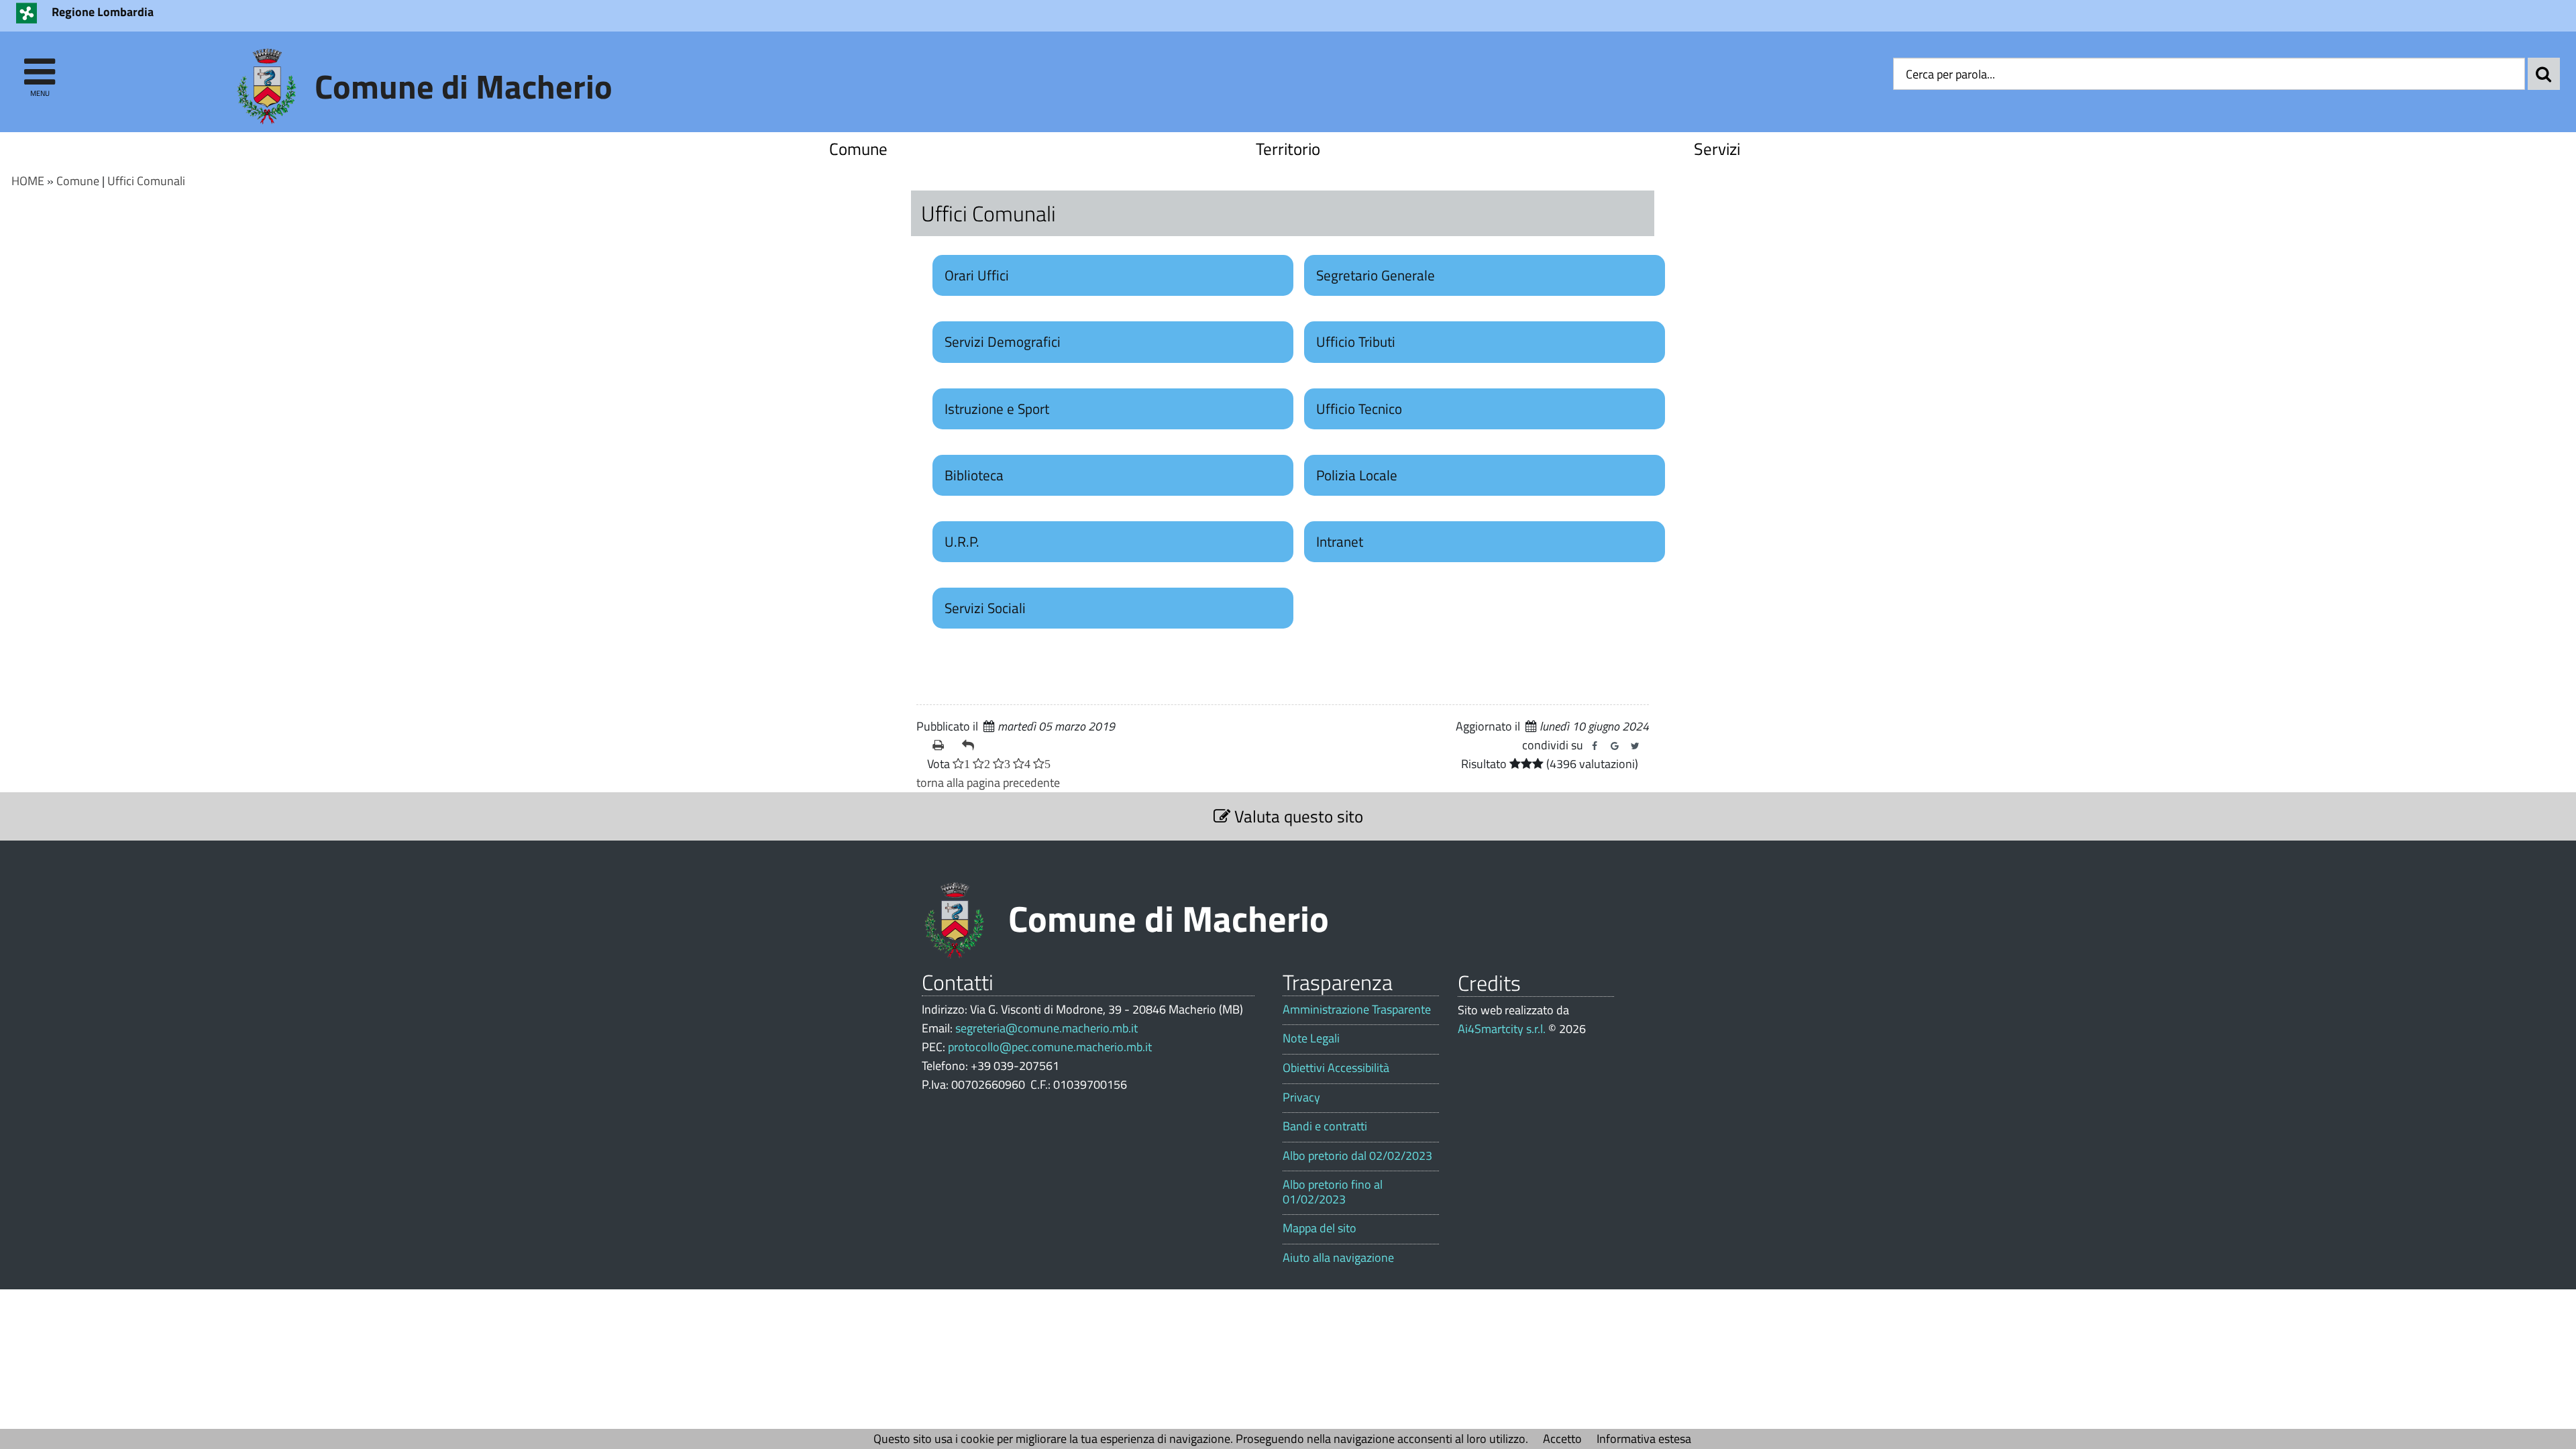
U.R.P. (962, 541)
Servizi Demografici (1003, 341)
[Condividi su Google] (1615, 746)
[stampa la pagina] (942, 745)
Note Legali (1311, 1038)
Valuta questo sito (1297, 816)
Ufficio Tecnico (1359, 409)
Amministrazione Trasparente (1357, 1010)
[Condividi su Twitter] (1635, 746)
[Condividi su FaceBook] (1595, 746)
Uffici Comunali (146, 181)
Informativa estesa (1644, 1439)
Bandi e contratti (1325, 1126)
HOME (28, 181)
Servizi (1717, 149)
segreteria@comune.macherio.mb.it (1046, 1028)
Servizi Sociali (985, 608)
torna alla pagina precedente (988, 783)
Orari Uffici (977, 275)
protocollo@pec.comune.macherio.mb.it (1050, 1047)
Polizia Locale (1357, 475)
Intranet (1340, 541)
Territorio (1288, 149)
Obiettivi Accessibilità (1336, 1068)
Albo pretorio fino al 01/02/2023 (1333, 1192)
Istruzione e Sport (997, 409)
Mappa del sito (1320, 1228)
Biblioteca (974, 475)
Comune (858, 149)
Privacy (1301, 1097)
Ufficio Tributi (1356, 341)
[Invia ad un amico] (971, 745)
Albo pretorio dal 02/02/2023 (1357, 1156)
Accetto (1562, 1439)
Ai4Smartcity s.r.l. (1502, 1029)
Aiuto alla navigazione (1338, 1258)
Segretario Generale (1376, 275)
